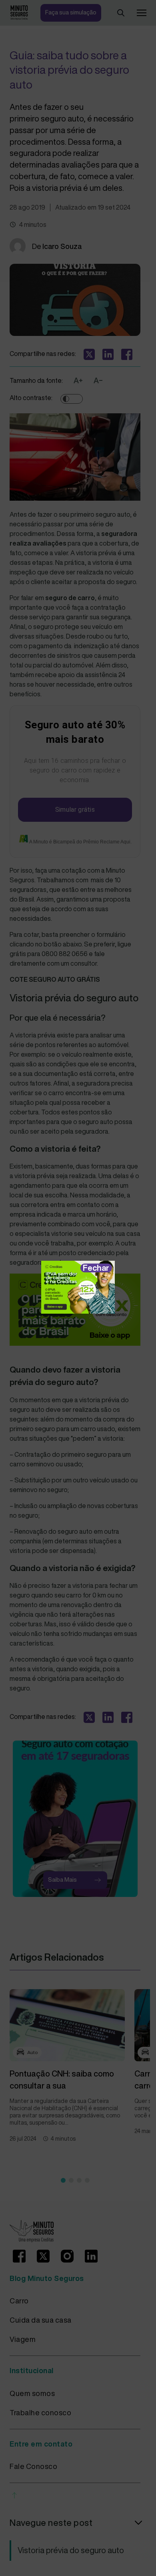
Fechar (96, 1268)
